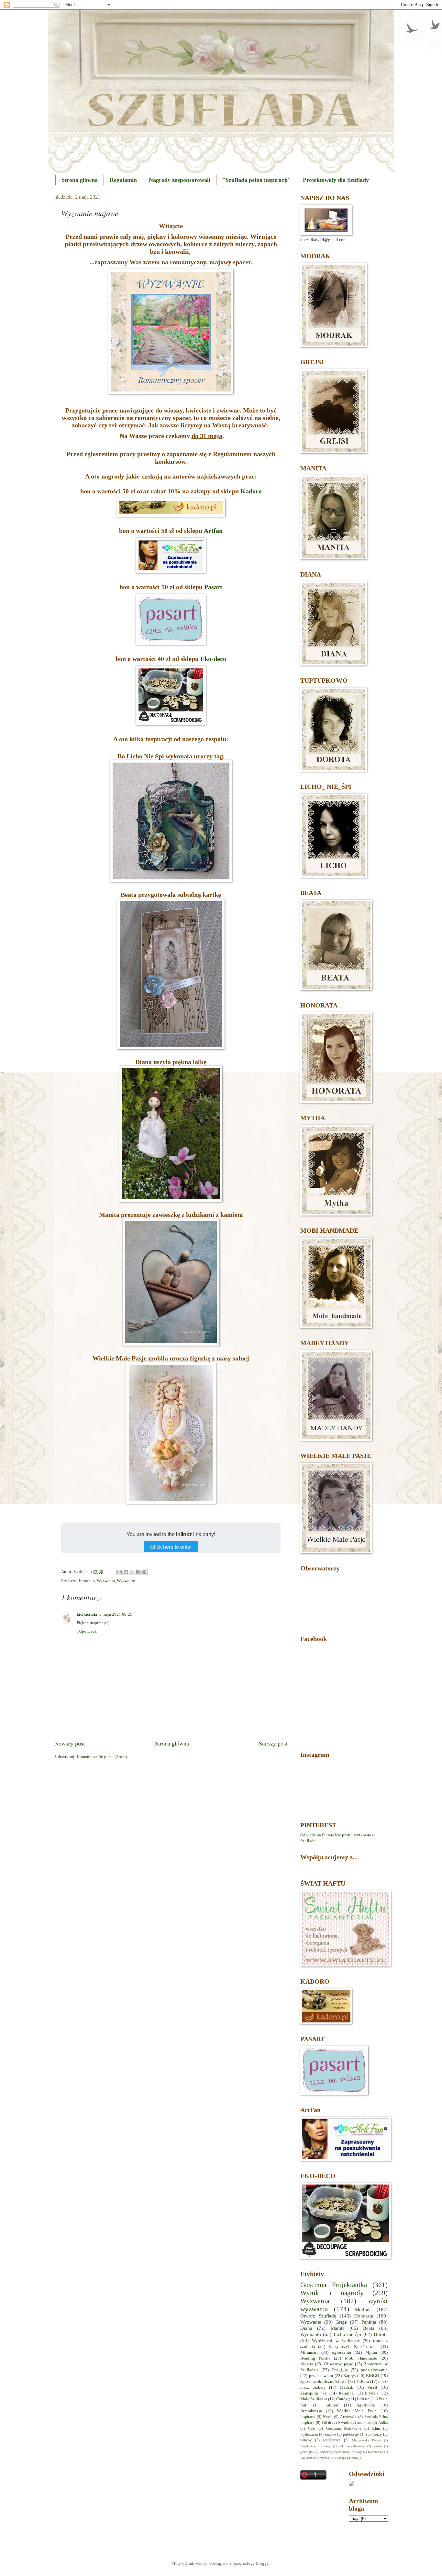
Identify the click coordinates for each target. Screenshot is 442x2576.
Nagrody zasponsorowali (180, 180)
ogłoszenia (342, 2352)
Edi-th (326, 2423)
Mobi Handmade (361, 2358)
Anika (383, 2423)
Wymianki (311, 2334)
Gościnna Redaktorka (344, 2429)
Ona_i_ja (340, 2370)
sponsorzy (374, 2434)
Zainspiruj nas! (314, 2393)
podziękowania (374, 2370)
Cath (312, 2429)
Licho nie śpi (348, 2334)
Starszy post (273, 1744)
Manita (338, 2328)
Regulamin (123, 180)
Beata (369, 2328)
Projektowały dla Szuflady (336, 180)
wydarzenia (309, 2434)
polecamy (326, 2452)
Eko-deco (213, 659)
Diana (306, 2328)
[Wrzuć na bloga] (126, 1572)
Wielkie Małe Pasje (357, 2411)
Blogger (263, 2563)
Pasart (213, 587)
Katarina (346, 2393)
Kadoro (251, 491)
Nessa (328, 2417)
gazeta (378, 2446)
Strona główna (80, 180)
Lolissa (363, 2399)
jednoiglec (307, 2452)
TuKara (362, 2382)
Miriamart (309, 2352)
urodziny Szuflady (350, 2452)
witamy (306, 2440)
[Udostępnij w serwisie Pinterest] (144, 1572)
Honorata (87, 1581)
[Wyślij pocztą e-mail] (120, 1572)
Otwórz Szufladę (318, 2316)
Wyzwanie (126, 1581)
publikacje (351, 2434)
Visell (372, 2387)
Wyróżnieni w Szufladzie (336, 2341)
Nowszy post (70, 1744)
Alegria (307, 2364)
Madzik (347, 2387)
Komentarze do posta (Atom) (102, 1757)
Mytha (371, 2352)
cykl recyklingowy (352, 2446)
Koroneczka (375, 2452)
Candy (342, 2399)
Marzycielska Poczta (366, 2440)
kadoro (331, 2434)
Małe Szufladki (314, 2399)
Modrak (363, 2310)
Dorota (381, 2334)
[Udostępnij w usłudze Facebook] (138, 1572)
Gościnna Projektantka (334, 2285)
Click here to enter (171, 1547)
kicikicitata (87, 1614)
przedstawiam (321, 2376)
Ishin (376, 2429)
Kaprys (349, 2376)
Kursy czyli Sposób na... (353, 2347)
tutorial (332, 2405)
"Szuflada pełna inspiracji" (257, 180)
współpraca (332, 2440)
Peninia (369, 2322)
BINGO (372, 2376)
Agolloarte (366, 2405)
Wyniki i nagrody (332, 2293)
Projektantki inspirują (315, 2446)
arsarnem (364, 2423)
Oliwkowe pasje (339, 2364)
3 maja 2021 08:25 (116, 1614)
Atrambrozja (311, 2411)
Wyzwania (106, 1581)
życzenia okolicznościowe (323, 2382)
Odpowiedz (87, 1631)
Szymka (344, 2423)
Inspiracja (308, 2417)
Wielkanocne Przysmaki (316, 2458)
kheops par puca (347, 2458)
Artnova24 (348, 2417)
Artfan (213, 531)
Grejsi (342, 2322)
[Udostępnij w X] (132, 1572)
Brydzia (372, 2393)
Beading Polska (315, 2358)
